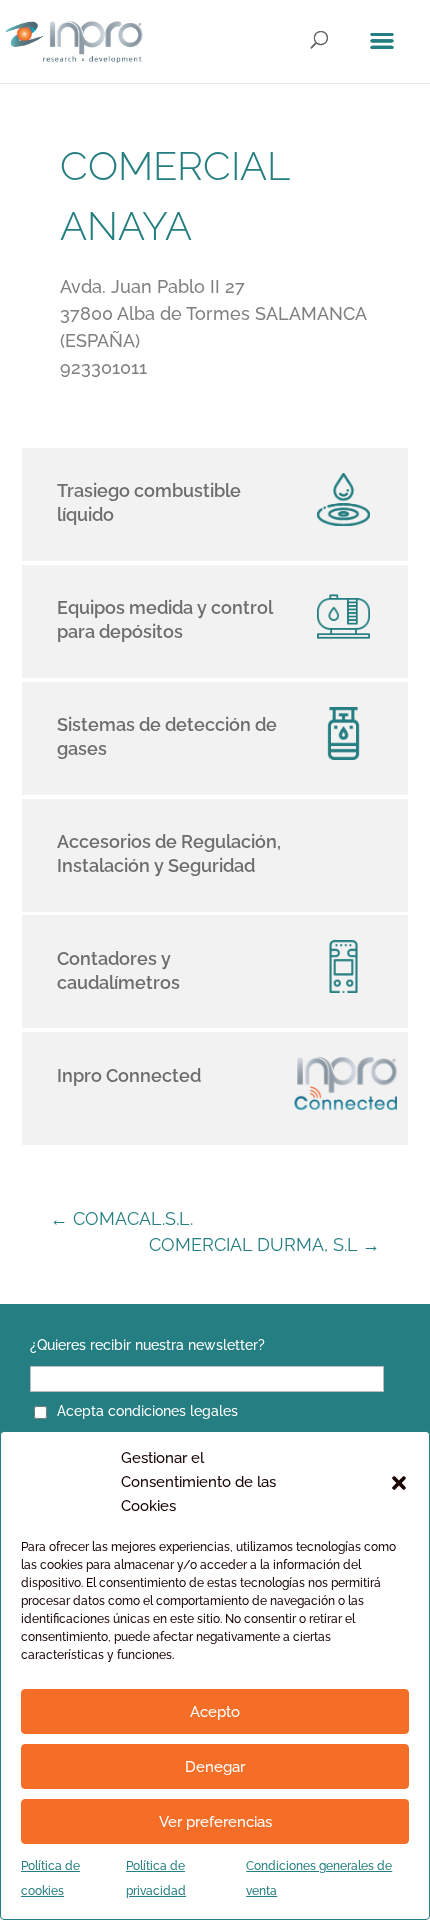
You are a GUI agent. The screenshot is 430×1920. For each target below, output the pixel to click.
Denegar (215, 1767)
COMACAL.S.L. (121, 1218)
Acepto (215, 1712)
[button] (399, 1483)
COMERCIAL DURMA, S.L (264, 1244)
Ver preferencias (215, 1822)
